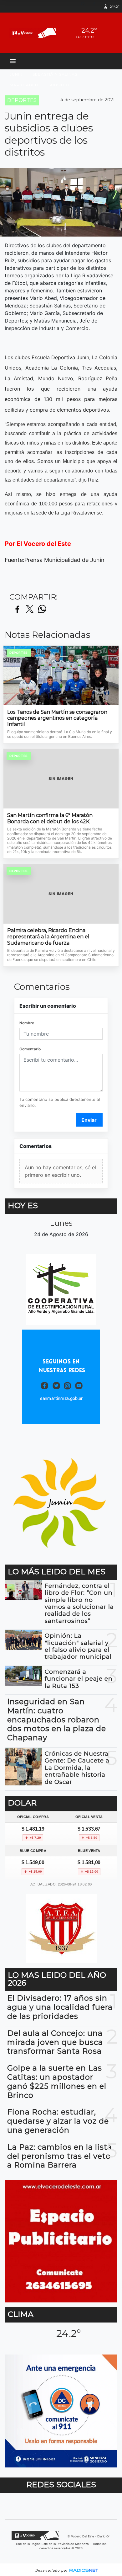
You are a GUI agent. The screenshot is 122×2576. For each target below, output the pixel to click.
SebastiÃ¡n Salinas (55, 74)
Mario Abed (24, 85)
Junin (16, 74)
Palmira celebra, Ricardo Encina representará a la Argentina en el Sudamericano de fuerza (48, 936)
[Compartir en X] (30, 609)
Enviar (89, 1120)
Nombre (27, 1023)
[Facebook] (96, 6)
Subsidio (59, 85)
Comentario (30, 1049)
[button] (85, 6)
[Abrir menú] (13, 61)
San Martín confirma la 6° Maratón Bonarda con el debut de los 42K (50, 818)
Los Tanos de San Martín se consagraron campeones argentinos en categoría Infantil (57, 718)
